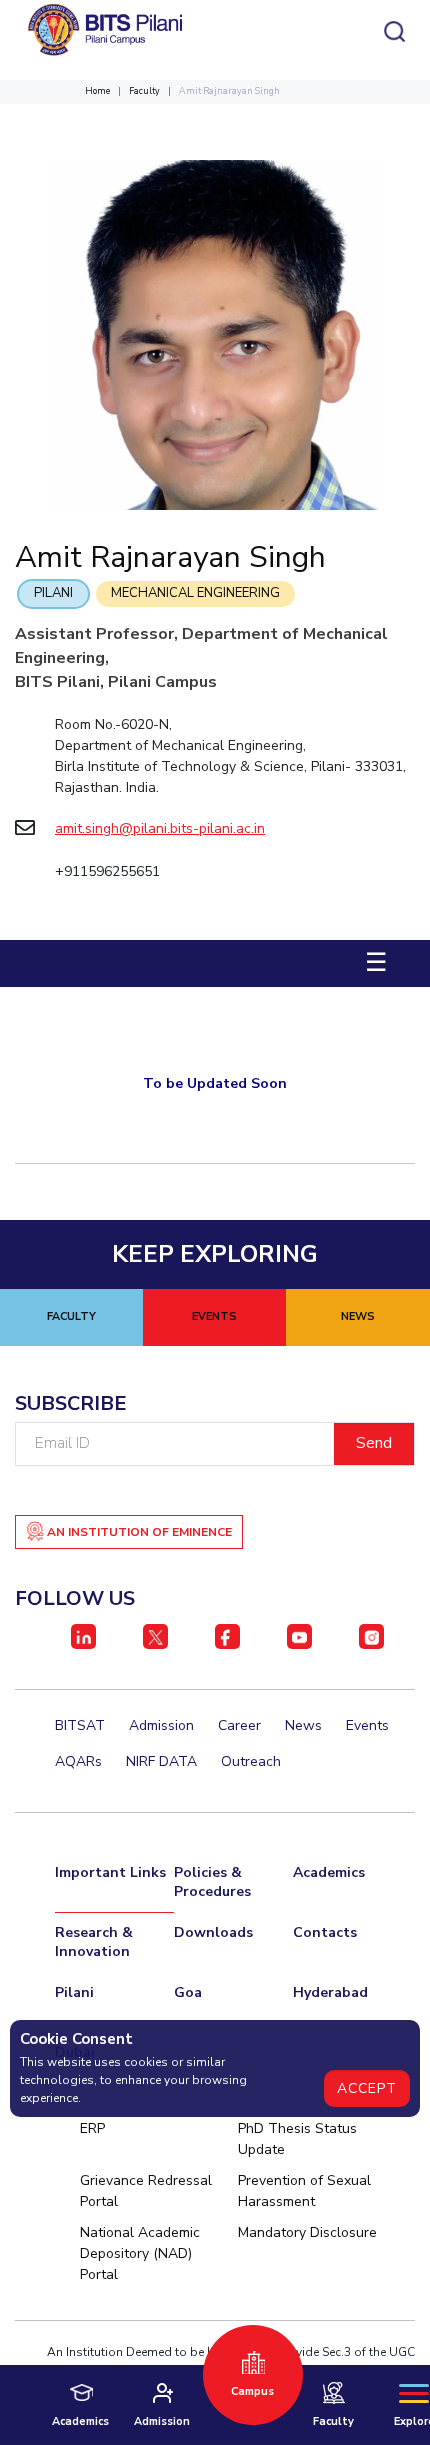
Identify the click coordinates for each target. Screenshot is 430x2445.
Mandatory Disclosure (307, 2232)
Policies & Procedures (212, 1882)
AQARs (78, 1761)
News (303, 1725)
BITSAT (80, 1725)
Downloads (213, 1932)
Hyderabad (330, 1992)
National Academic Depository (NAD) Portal (140, 2253)
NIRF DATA (161, 1761)
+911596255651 (107, 871)
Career (239, 1725)
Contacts (325, 1932)
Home (97, 91)
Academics (329, 1872)
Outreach (251, 1761)
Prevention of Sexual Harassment (304, 2191)
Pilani (53, 593)
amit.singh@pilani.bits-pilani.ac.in (160, 828)
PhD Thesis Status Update (297, 2139)
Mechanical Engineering (195, 593)
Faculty (144, 91)
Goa (188, 1992)
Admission (161, 1725)
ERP (92, 2128)
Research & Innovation (94, 1942)
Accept (367, 2088)
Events (367, 1725)
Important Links (110, 1872)
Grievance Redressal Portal (146, 2191)
